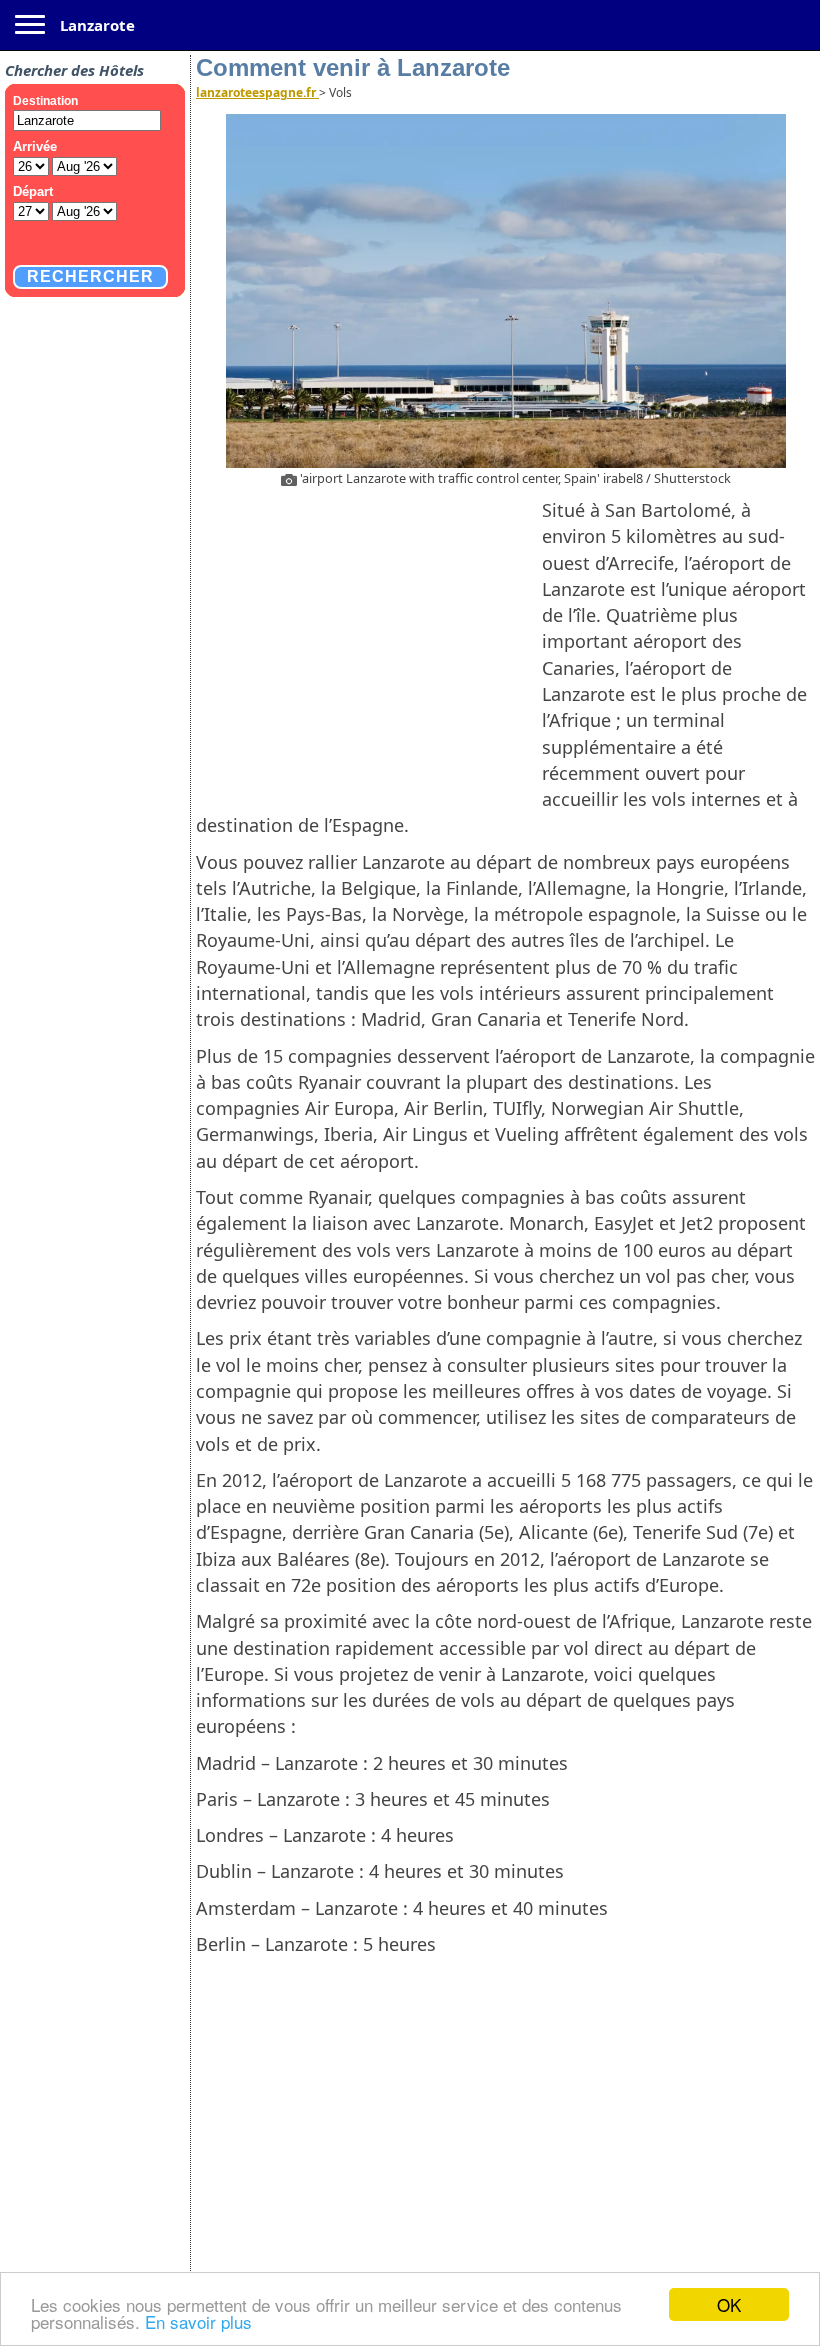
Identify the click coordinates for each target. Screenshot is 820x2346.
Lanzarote (97, 25)
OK (729, 2304)
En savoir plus (198, 2321)
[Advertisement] (369, 642)
